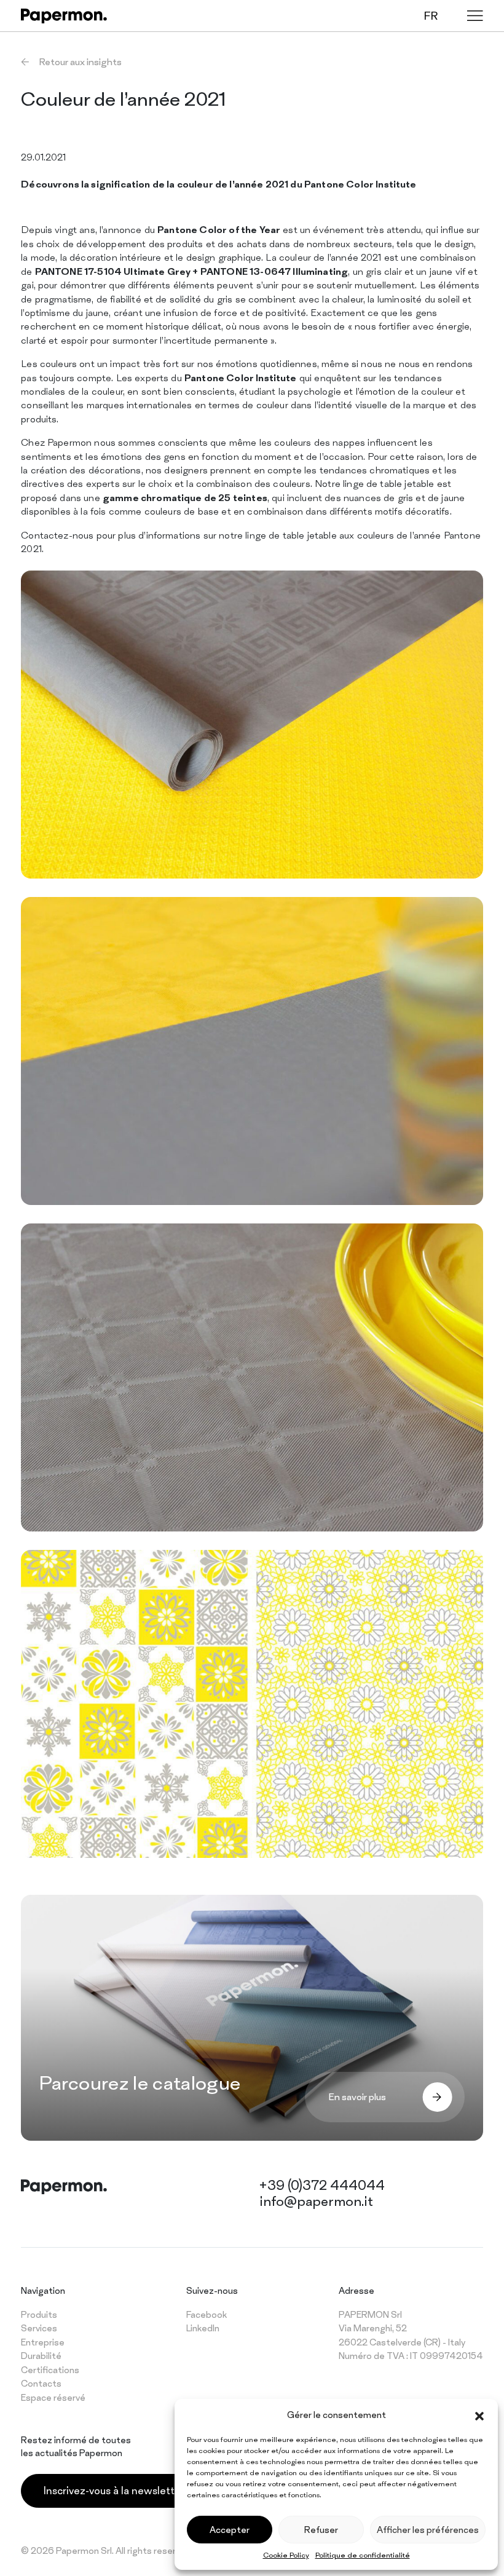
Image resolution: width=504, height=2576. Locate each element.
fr (431, 16)
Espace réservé (53, 2397)
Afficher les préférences (428, 2530)
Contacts (41, 2383)
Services (39, 2328)
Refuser (321, 2530)
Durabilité (41, 2356)
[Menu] (475, 16)
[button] (479, 2415)
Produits (39, 2314)
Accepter (230, 2530)
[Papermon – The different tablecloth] (64, 16)
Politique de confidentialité (363, 2555)
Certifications (50, 2370)
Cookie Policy (286, 2555)
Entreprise (43, 2342)
